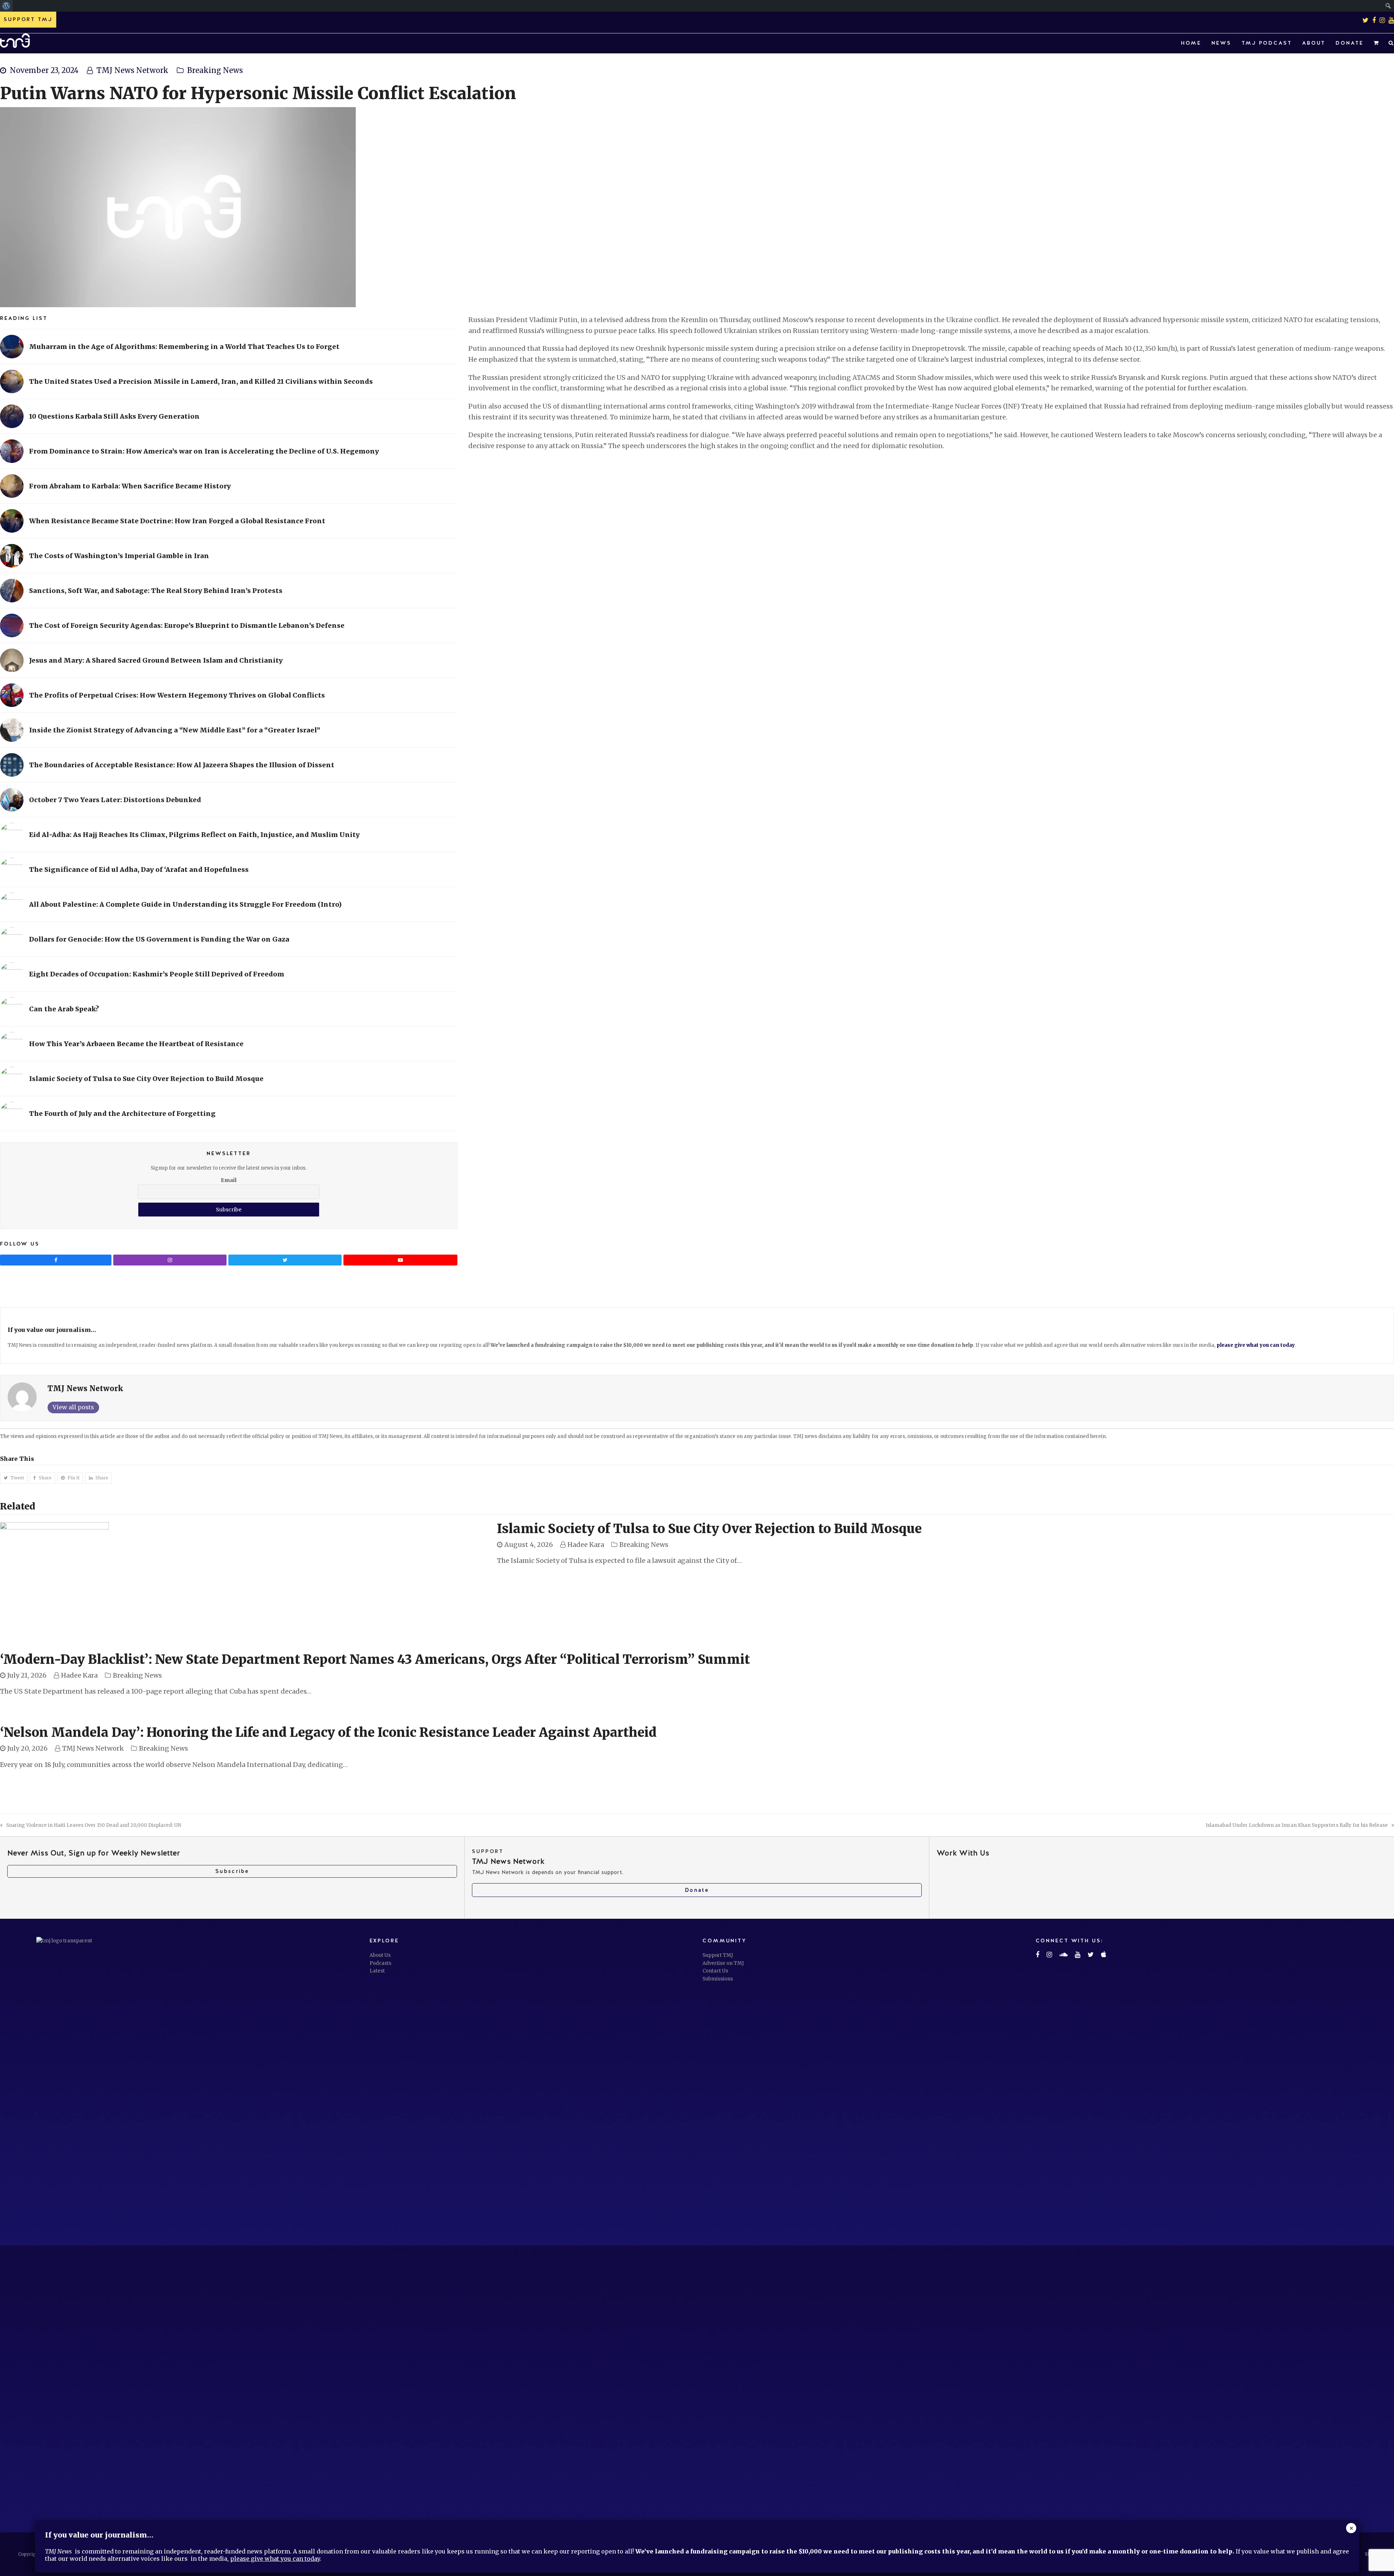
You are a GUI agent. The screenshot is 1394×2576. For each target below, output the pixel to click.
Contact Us (715, 1971)
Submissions (718, 1979)
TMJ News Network (133, 70)
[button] (1376, 43)
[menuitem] (6, 6)
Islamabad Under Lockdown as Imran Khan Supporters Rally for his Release (1297, 1825)
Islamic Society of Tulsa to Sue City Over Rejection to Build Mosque (709, 1529)
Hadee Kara (586, 1545)
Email (229, 1180)
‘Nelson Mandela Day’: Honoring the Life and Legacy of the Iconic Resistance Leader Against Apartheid (328, 1732)
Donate (697, 1890)
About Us (380, 1955)
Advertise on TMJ (723, 1963)
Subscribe (232, 1871)
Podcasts (380, 1963)
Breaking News (215, 70)
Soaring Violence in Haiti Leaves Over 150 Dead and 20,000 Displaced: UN (93, 1825)
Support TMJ (718, 1955)
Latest (377, 1971)
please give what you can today (1256, 1345)
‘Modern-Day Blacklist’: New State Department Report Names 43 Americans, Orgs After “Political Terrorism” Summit (375, 1659)
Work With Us (963, 1853)
